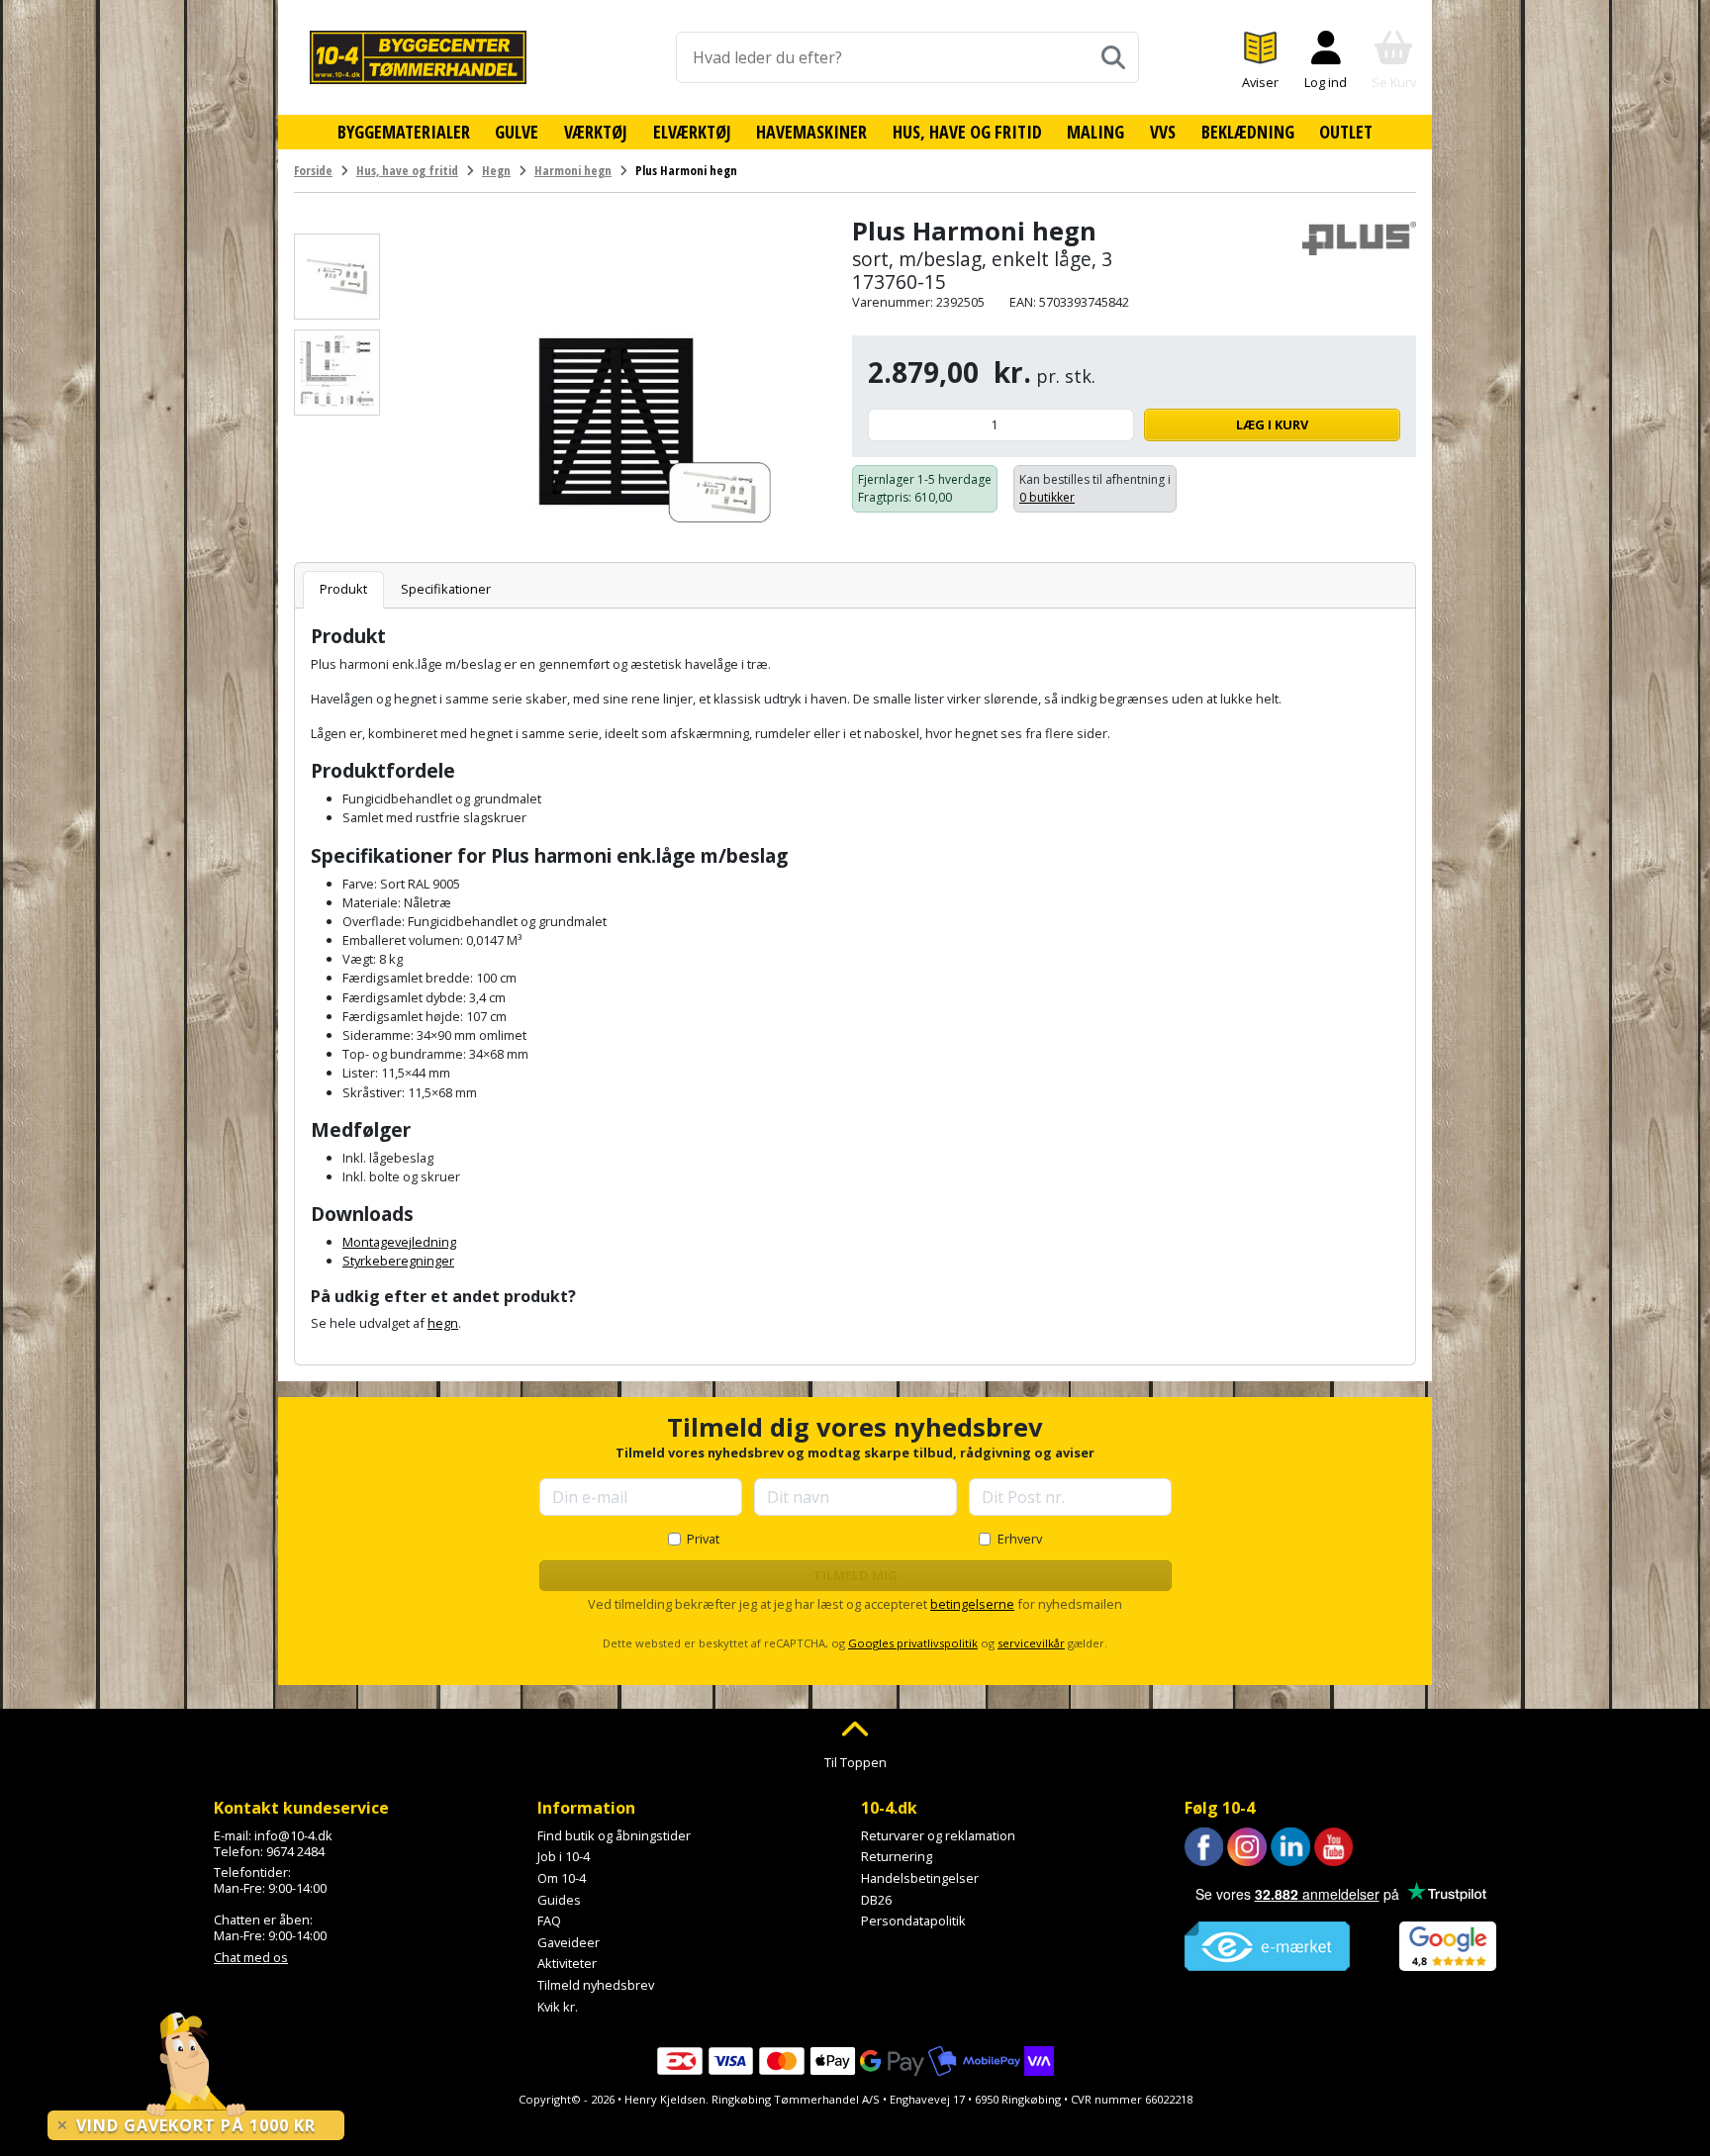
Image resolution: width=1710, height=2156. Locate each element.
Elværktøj (692, 132)
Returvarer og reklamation (938, 1835)
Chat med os (251, 1957)
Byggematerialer (404, 132)
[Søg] (1113, 57)
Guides (559, 1900)
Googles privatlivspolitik (913, 1643)
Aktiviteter (567, 1963)
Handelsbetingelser (920, 1878)
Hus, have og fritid (967, 132)
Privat (703, 1539)
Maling (1095, 132)
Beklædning (1248, 132)
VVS (1163, 132)
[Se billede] (337, 277)
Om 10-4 (562, 1878)
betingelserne (972, 1604)
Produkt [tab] (343, 589)
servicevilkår (1031, 1643)
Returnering (897, 1856)
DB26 (876, 1900)
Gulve (517, 132)
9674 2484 (295, 1851)
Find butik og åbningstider (614, 1835)
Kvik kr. (558, 2007)
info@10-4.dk (293, 1835)
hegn (443, 1323)
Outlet (1346, 132)
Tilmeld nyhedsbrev (596, 1985)
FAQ (549, 1921)
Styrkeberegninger (398, 1261)
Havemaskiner (811, 132)
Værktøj (596, 132)
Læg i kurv (1272, 424)
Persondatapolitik (913, 1921)
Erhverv (1020, 1539)
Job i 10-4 (564, 1856)
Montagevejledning (399, 1242)
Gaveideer (569, 1942)
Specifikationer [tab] (446, 589)
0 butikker (1047, 497)
